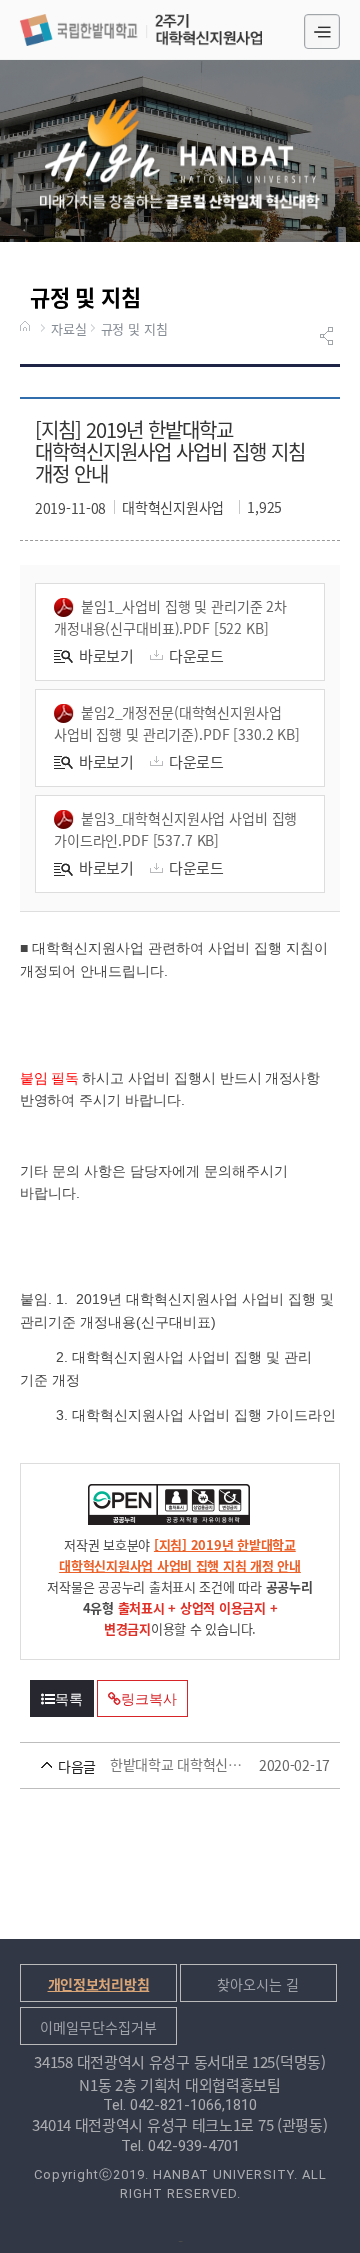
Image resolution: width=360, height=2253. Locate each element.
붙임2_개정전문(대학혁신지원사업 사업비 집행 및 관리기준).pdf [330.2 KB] (177, 723)
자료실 (69, 329)
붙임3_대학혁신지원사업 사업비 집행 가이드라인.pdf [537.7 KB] (175, 829)
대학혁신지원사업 (141, 30)
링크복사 (148, 1699)
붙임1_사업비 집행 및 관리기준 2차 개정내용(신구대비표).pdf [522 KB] (170, 617)
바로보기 (106, 655)
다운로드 (196, 655)
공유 (329, 336)
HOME (28, 328)
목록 (69, 1699)
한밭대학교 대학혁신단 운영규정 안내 (151, 1765)
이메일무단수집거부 (98, 2027)
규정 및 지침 (134, 329)
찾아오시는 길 (258, 1984)
